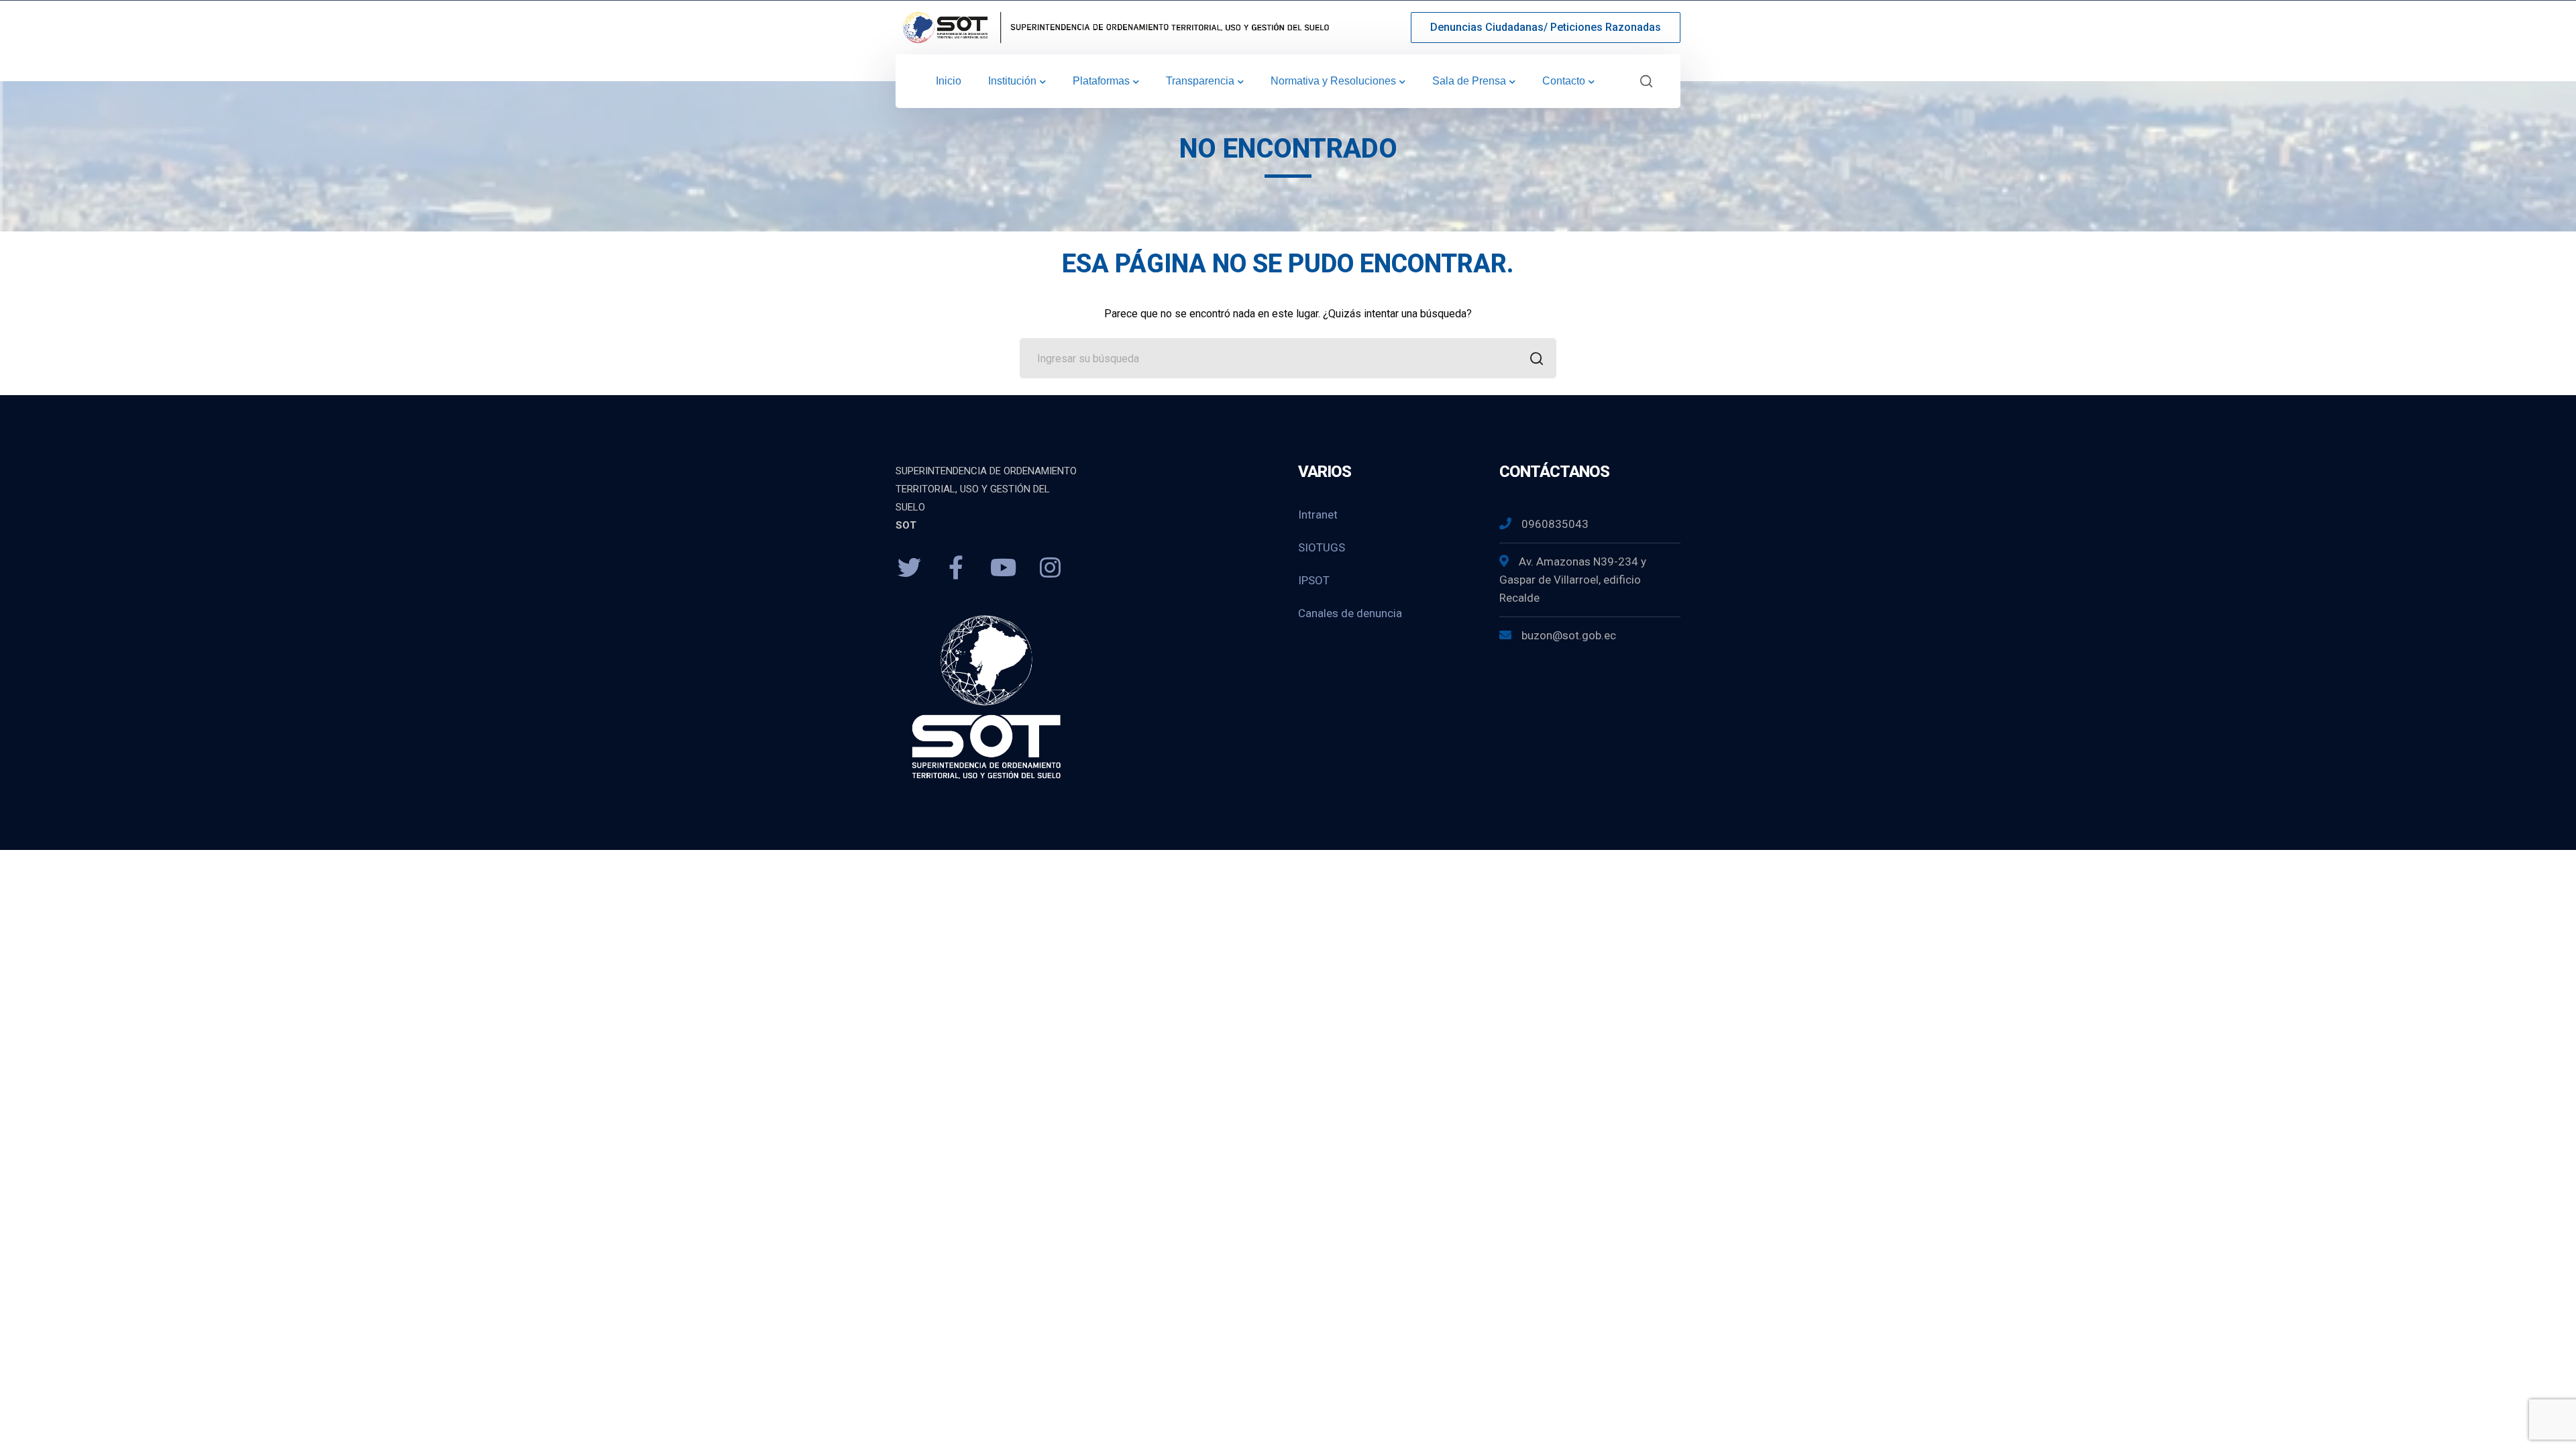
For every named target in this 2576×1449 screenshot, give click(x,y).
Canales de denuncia (1350, 613)
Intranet (1318, 515)
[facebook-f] (956, 568)
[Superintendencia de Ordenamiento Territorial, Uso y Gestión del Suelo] (1114, 26)
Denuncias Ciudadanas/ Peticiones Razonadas (1546, 27)
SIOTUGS (1322, 547)
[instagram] (1050, 568)
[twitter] (909, 568)
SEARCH (1536, 358)
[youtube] (1003, 568)
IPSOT (1314, 580)
